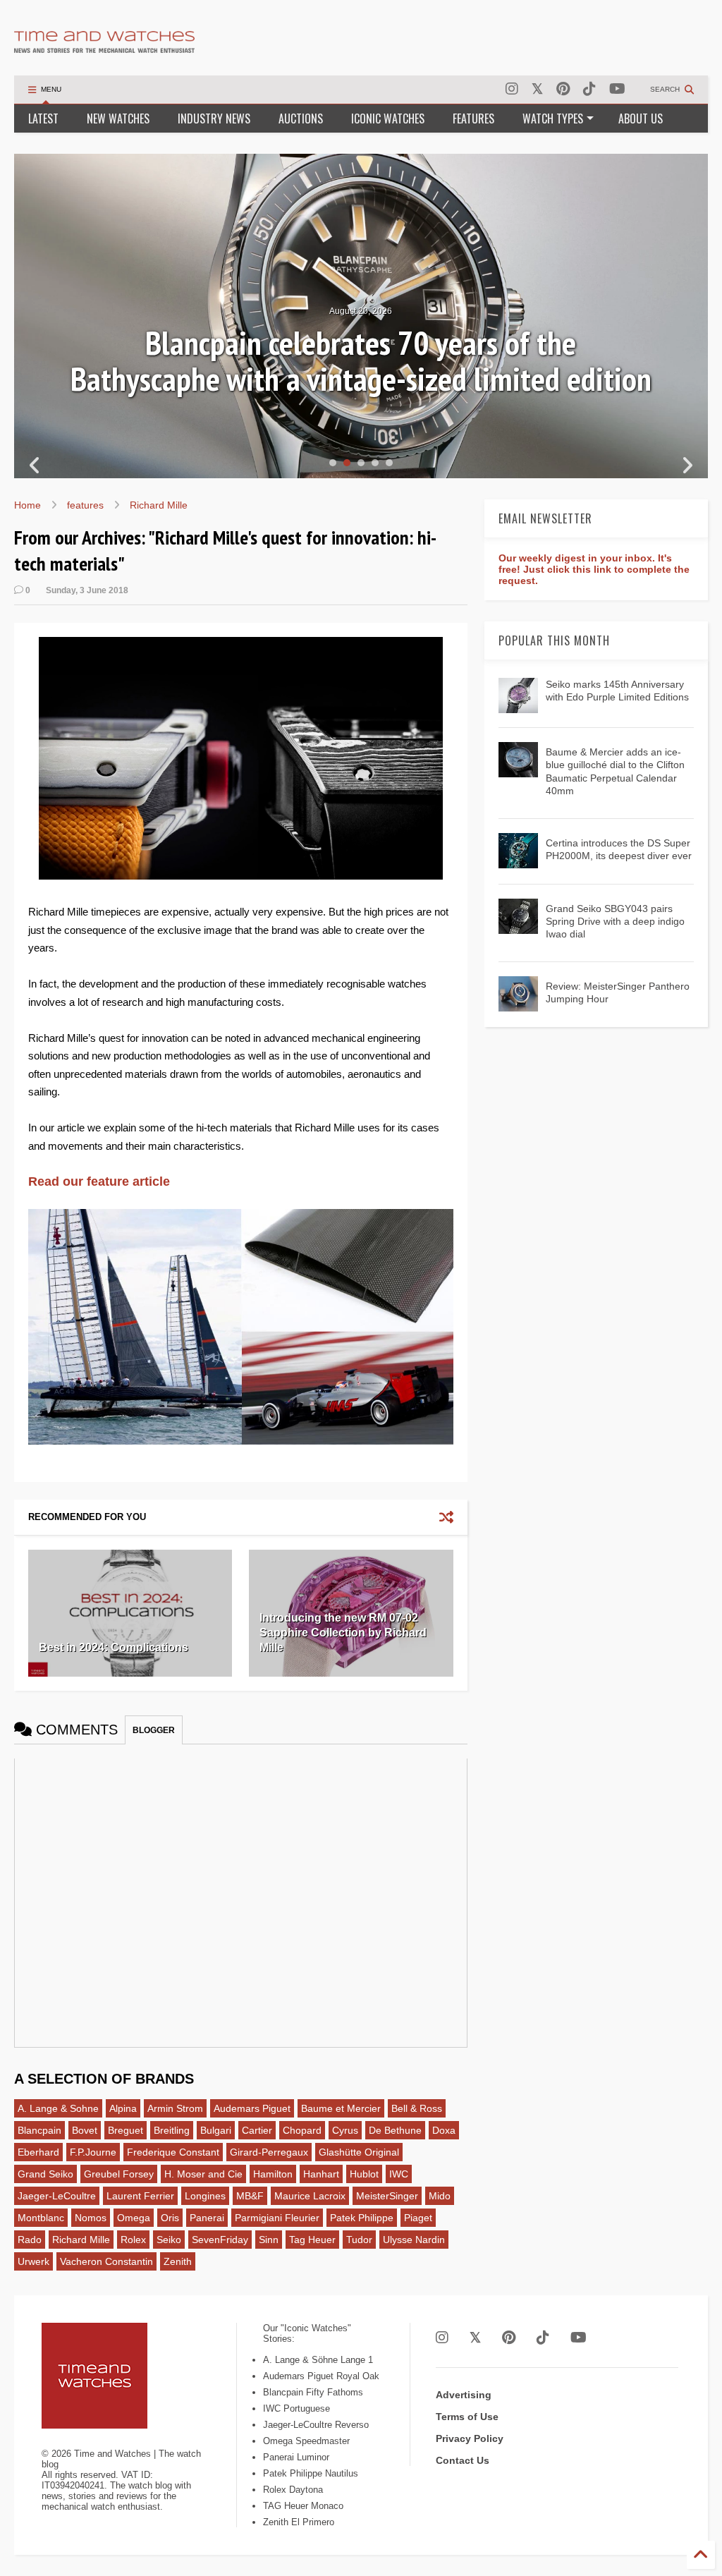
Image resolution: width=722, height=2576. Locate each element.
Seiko (169, 2240)
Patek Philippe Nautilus (311, 2473)
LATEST (43, 119)
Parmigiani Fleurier (277, 2218)
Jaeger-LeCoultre (57, 2196)
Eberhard (38, 2152)
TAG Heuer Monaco (303, 2506)
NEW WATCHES (118, 119)
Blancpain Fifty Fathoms (313, 2392)
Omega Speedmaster (306, 2441)
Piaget (418, 2218)
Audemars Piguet (252, 2108)
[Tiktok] (589, 89)
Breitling (172, 2130)
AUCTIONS (301, 119)
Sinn (269, 2240)
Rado (30, 2240)
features (85, 505)
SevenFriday (220, 2240)
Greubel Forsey (119, 2174)
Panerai (207, 2218)
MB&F (250, 2196)
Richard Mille (159, 505)
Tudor (359, 2240)
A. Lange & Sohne (58, 2108)
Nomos (91, 2218)
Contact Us (463, 2460)
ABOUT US (641, 119)
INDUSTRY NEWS (214, 119)
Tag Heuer (312, 2240)
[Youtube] (617, 89)
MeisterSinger (387, 2196)
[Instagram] (512, 89)
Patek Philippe (362, 2218)
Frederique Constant (173, 2152)
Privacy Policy (470, 2438)
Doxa (444, 2130)
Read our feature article (99, 1181)
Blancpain (39, 2130)
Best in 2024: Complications (114, 1647)
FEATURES (473, 119)
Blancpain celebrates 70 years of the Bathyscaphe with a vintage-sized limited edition (361, 361)
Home (27, 505)
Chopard (302, 2130)
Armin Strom (175, 2108)
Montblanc (41, 2218)
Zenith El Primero (299, 2522)
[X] (537, 89)
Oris (170, 2218)
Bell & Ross (417, 2108)
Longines (205, 2196)
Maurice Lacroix (310, 2196)
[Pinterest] (563, 89)
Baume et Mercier (341, 2108)
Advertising (464, 2395)
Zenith (178, 2261)
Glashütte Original (359, 2152)
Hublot (364, 2174)
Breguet (126, 2130)
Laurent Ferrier (140, 2196)
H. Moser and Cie (203, 2174)
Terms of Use (467, 2417)
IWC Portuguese (296, 2408)
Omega (134, 2218)
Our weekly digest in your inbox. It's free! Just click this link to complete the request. (594, 569)
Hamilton (273, 2174)
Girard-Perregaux (269, 2152)
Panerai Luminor (296, 2457)
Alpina (123, 2108)
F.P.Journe (93, 2152)
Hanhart (321, 2174)
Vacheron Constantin (106, 2261)
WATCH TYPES (553, 119)
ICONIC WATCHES (388, 119)
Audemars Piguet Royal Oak (321, 2376)
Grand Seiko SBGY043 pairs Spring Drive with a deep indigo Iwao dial (615, 921)
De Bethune (395, 2130)
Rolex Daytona (293, 2490)
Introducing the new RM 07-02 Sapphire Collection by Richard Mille (343, 1633)
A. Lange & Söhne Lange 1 (318, 2360)
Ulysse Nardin (414, 2240)
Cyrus (345, 2130)
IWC (399, 2174)
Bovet (85, 2130)
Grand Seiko (45, 2174)
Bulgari (216, 2130)
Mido (440, 2196)
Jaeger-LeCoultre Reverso (316, 2425)
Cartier (257, 2130)
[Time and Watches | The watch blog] (104, 47)
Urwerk (33, 2261)
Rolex (133, 2240)
